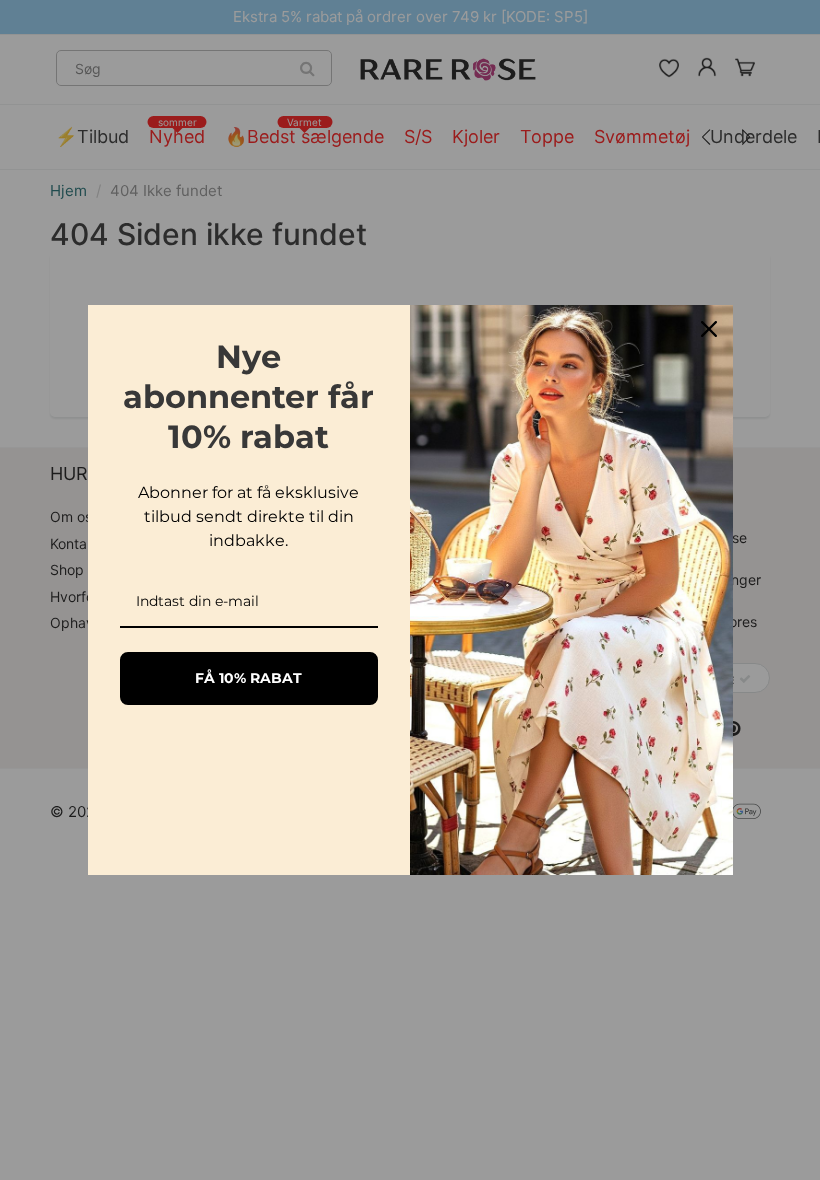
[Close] (709, 329)
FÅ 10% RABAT (248, 678)
